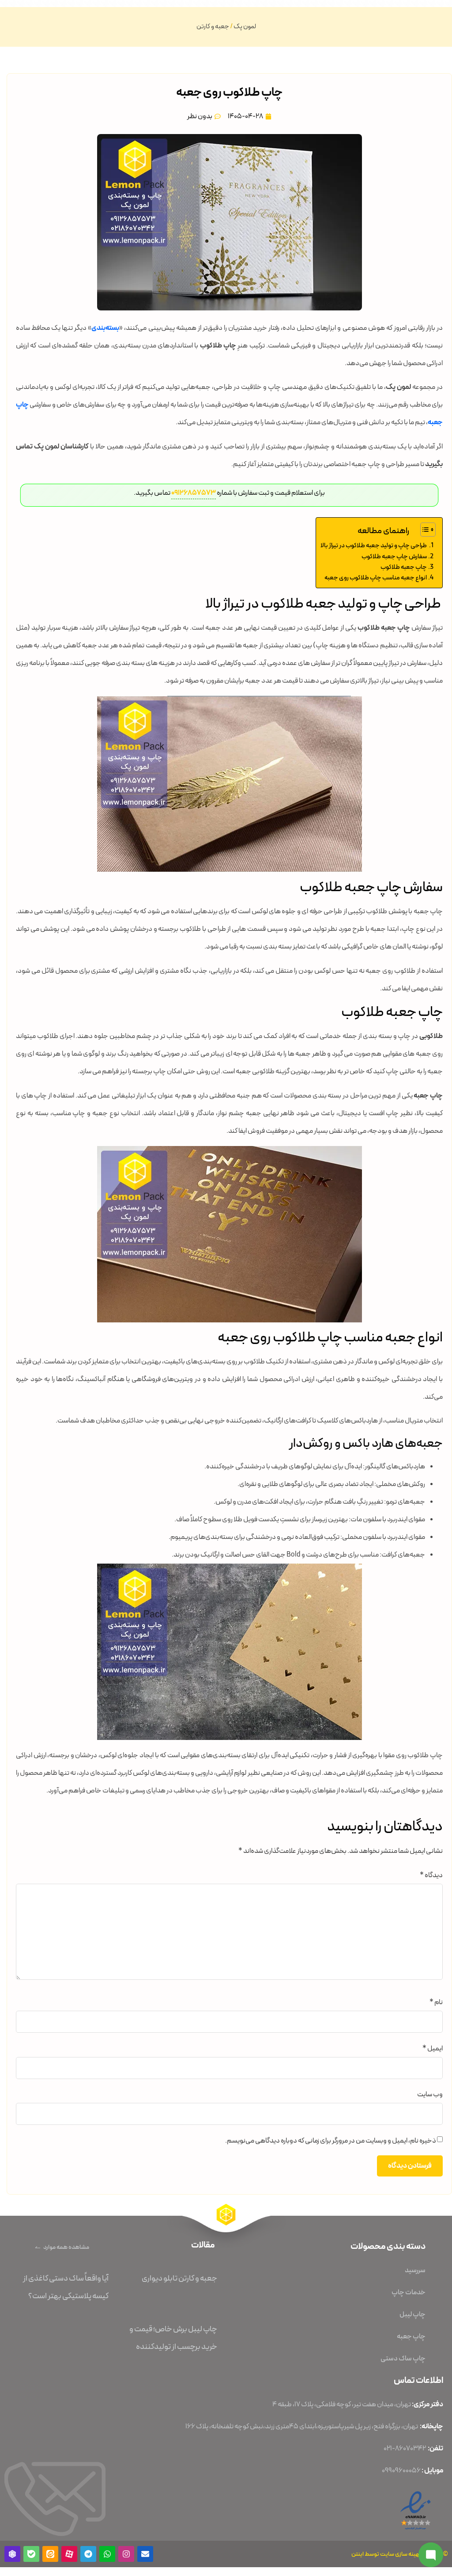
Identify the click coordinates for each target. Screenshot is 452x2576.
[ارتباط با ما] (431, 2555)
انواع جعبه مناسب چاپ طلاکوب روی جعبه (376, 578)
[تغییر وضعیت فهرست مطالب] (424, 530)
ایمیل (433, 2049)
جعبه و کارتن (213, 27)
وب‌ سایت (430, 2094)
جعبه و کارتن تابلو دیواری (179, 2278)
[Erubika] (12, 2554)
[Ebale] (31, 2554)
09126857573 (193, 493)
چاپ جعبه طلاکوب (404, 567)
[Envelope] (145, 2554)
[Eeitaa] (50, 2554)
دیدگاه (431, 1875)
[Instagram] (126, 2554)
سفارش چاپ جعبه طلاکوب (394, 556)
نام (436, 2002)
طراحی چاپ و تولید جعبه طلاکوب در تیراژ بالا (374, 545)
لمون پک (245, 27)
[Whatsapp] (107, 2554)
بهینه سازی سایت (401, 2554)
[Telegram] (88, 2554)
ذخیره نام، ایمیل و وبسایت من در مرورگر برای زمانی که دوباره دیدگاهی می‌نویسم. (331, 2141)
